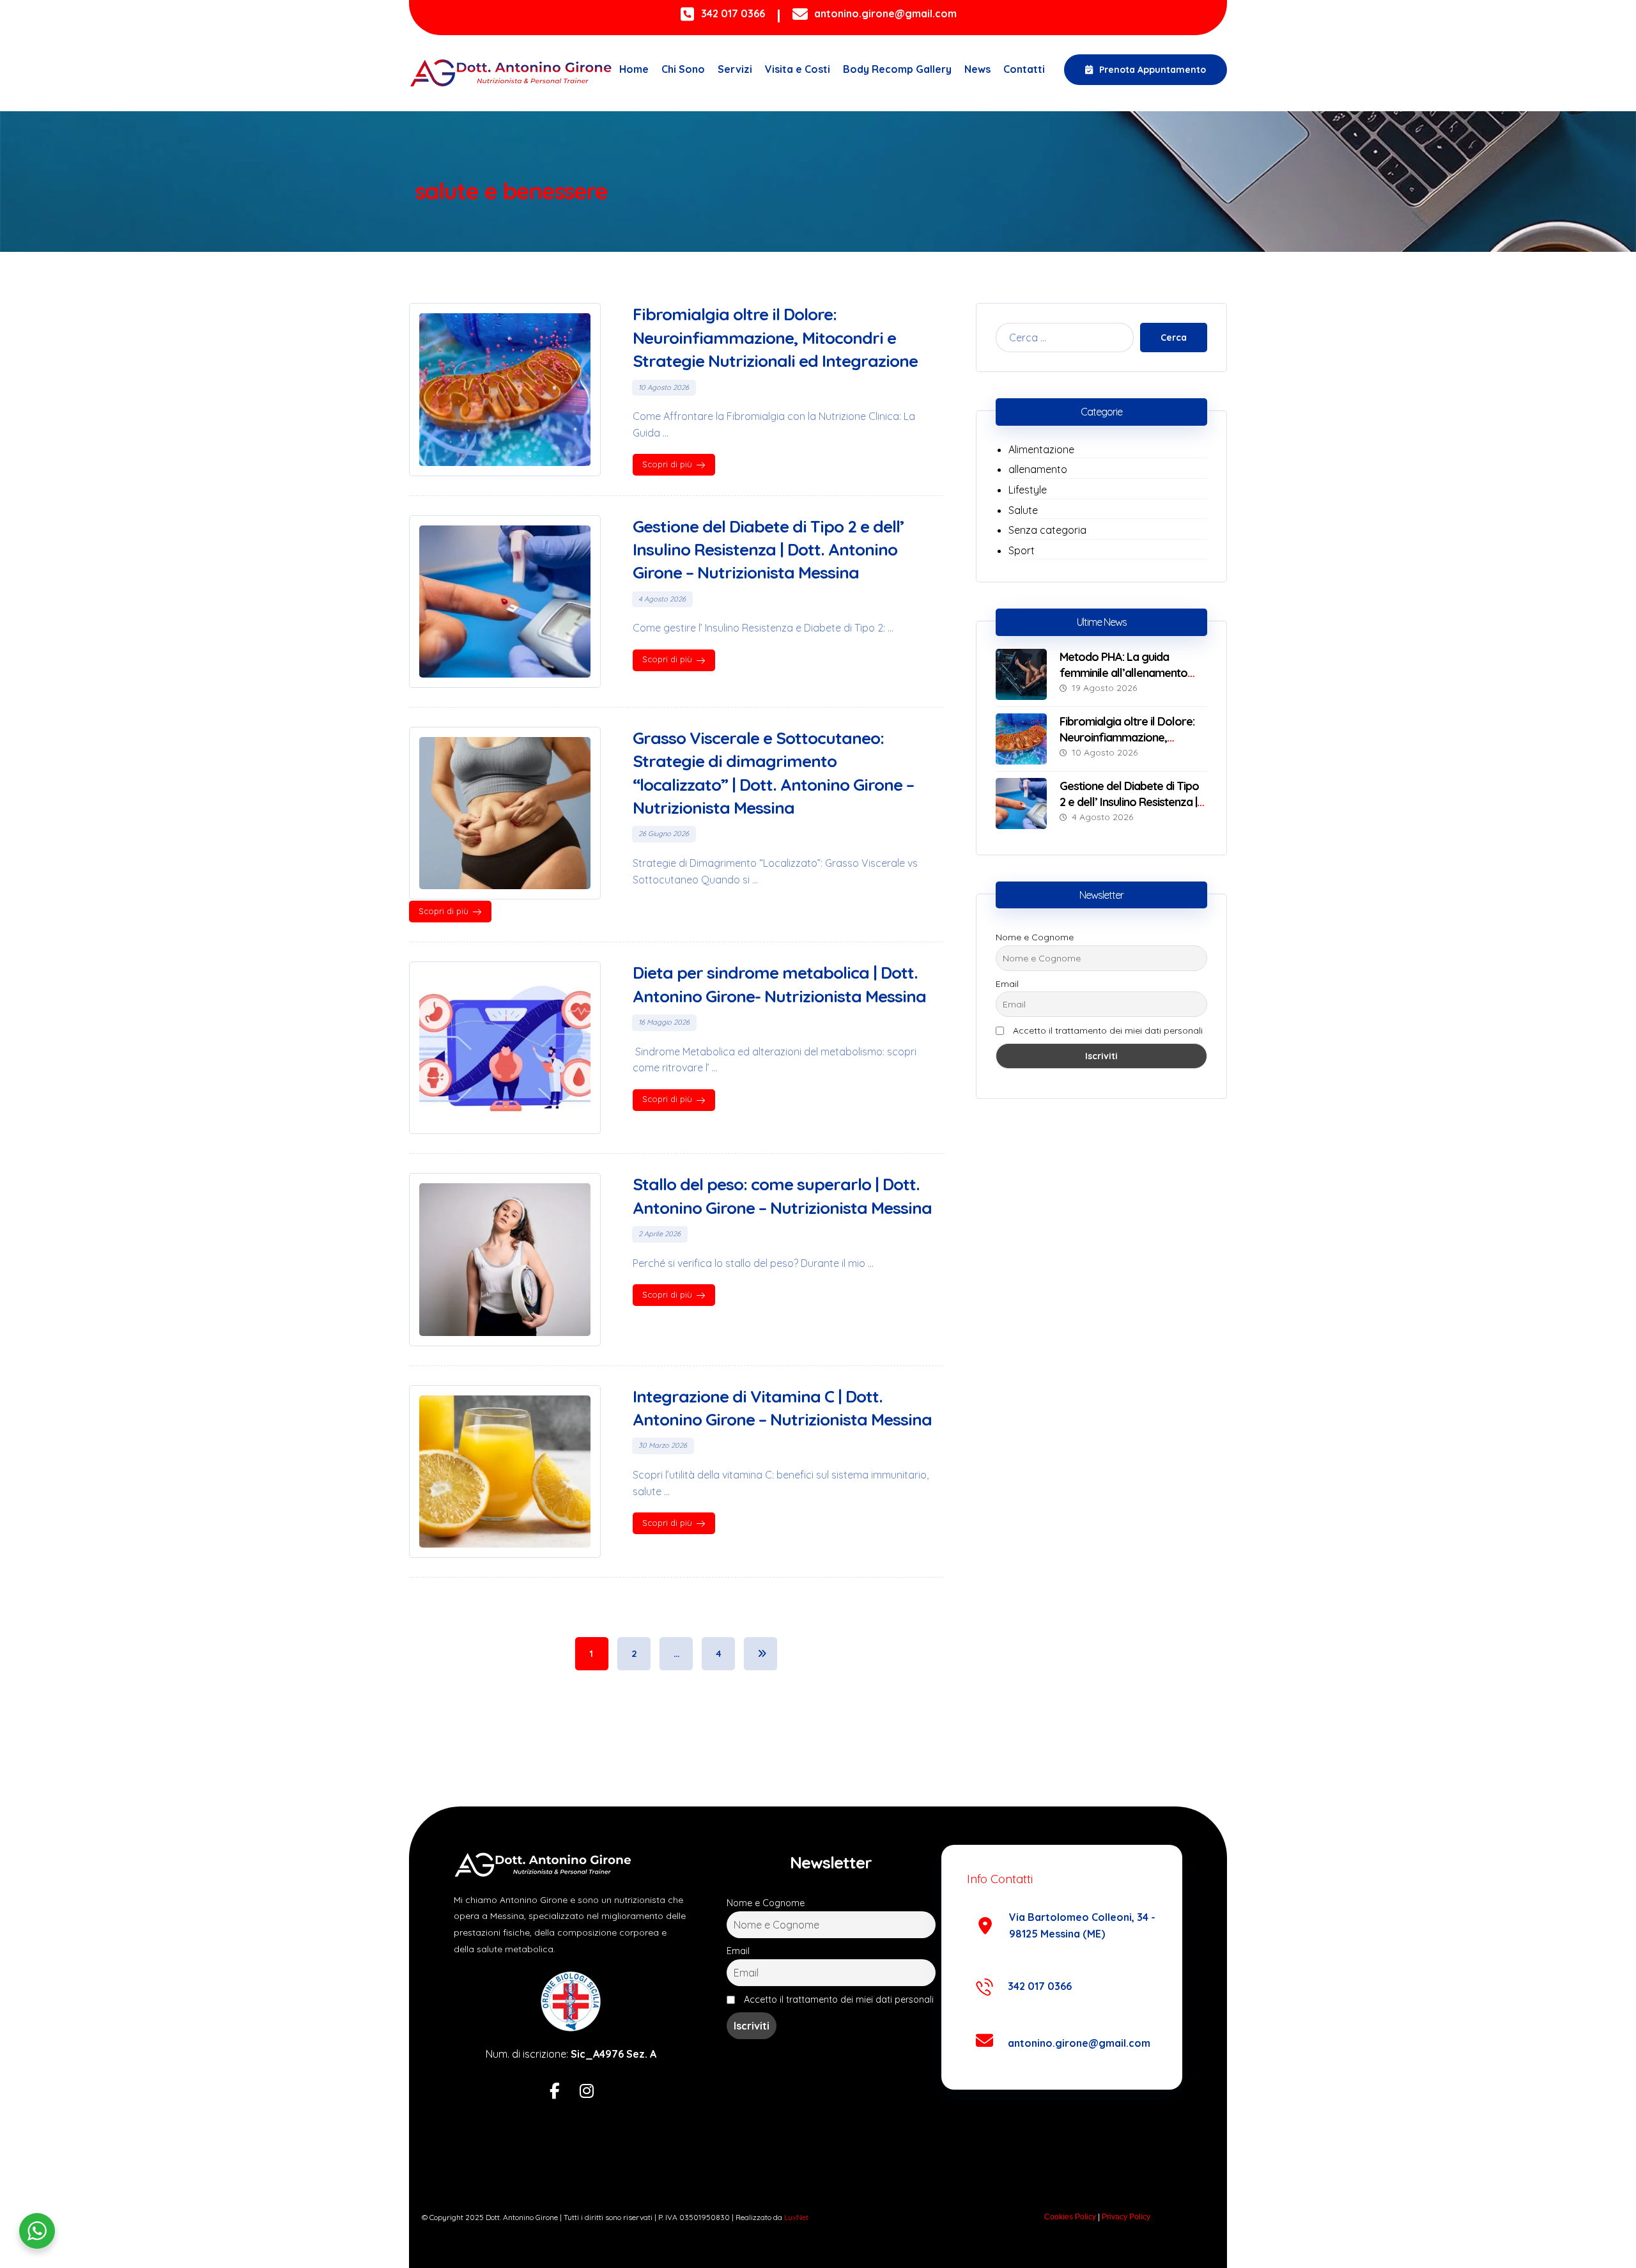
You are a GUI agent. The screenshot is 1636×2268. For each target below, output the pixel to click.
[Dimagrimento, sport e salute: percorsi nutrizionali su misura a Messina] (511, 73)
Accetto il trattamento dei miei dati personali (1108, 1030)
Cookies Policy (1070, 2217)
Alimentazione (1041, 449)
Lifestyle (1028, 490)
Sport (1022, 550)
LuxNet (796, 2217)
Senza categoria (1047, 530)
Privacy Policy (1126, 2217)
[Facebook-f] (555, 2092)
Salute (1023, 510)
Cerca (1174, 338)
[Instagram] (587, 2092)
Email (1007, 984)
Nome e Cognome (1035, 937)
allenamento (1038, 469)
